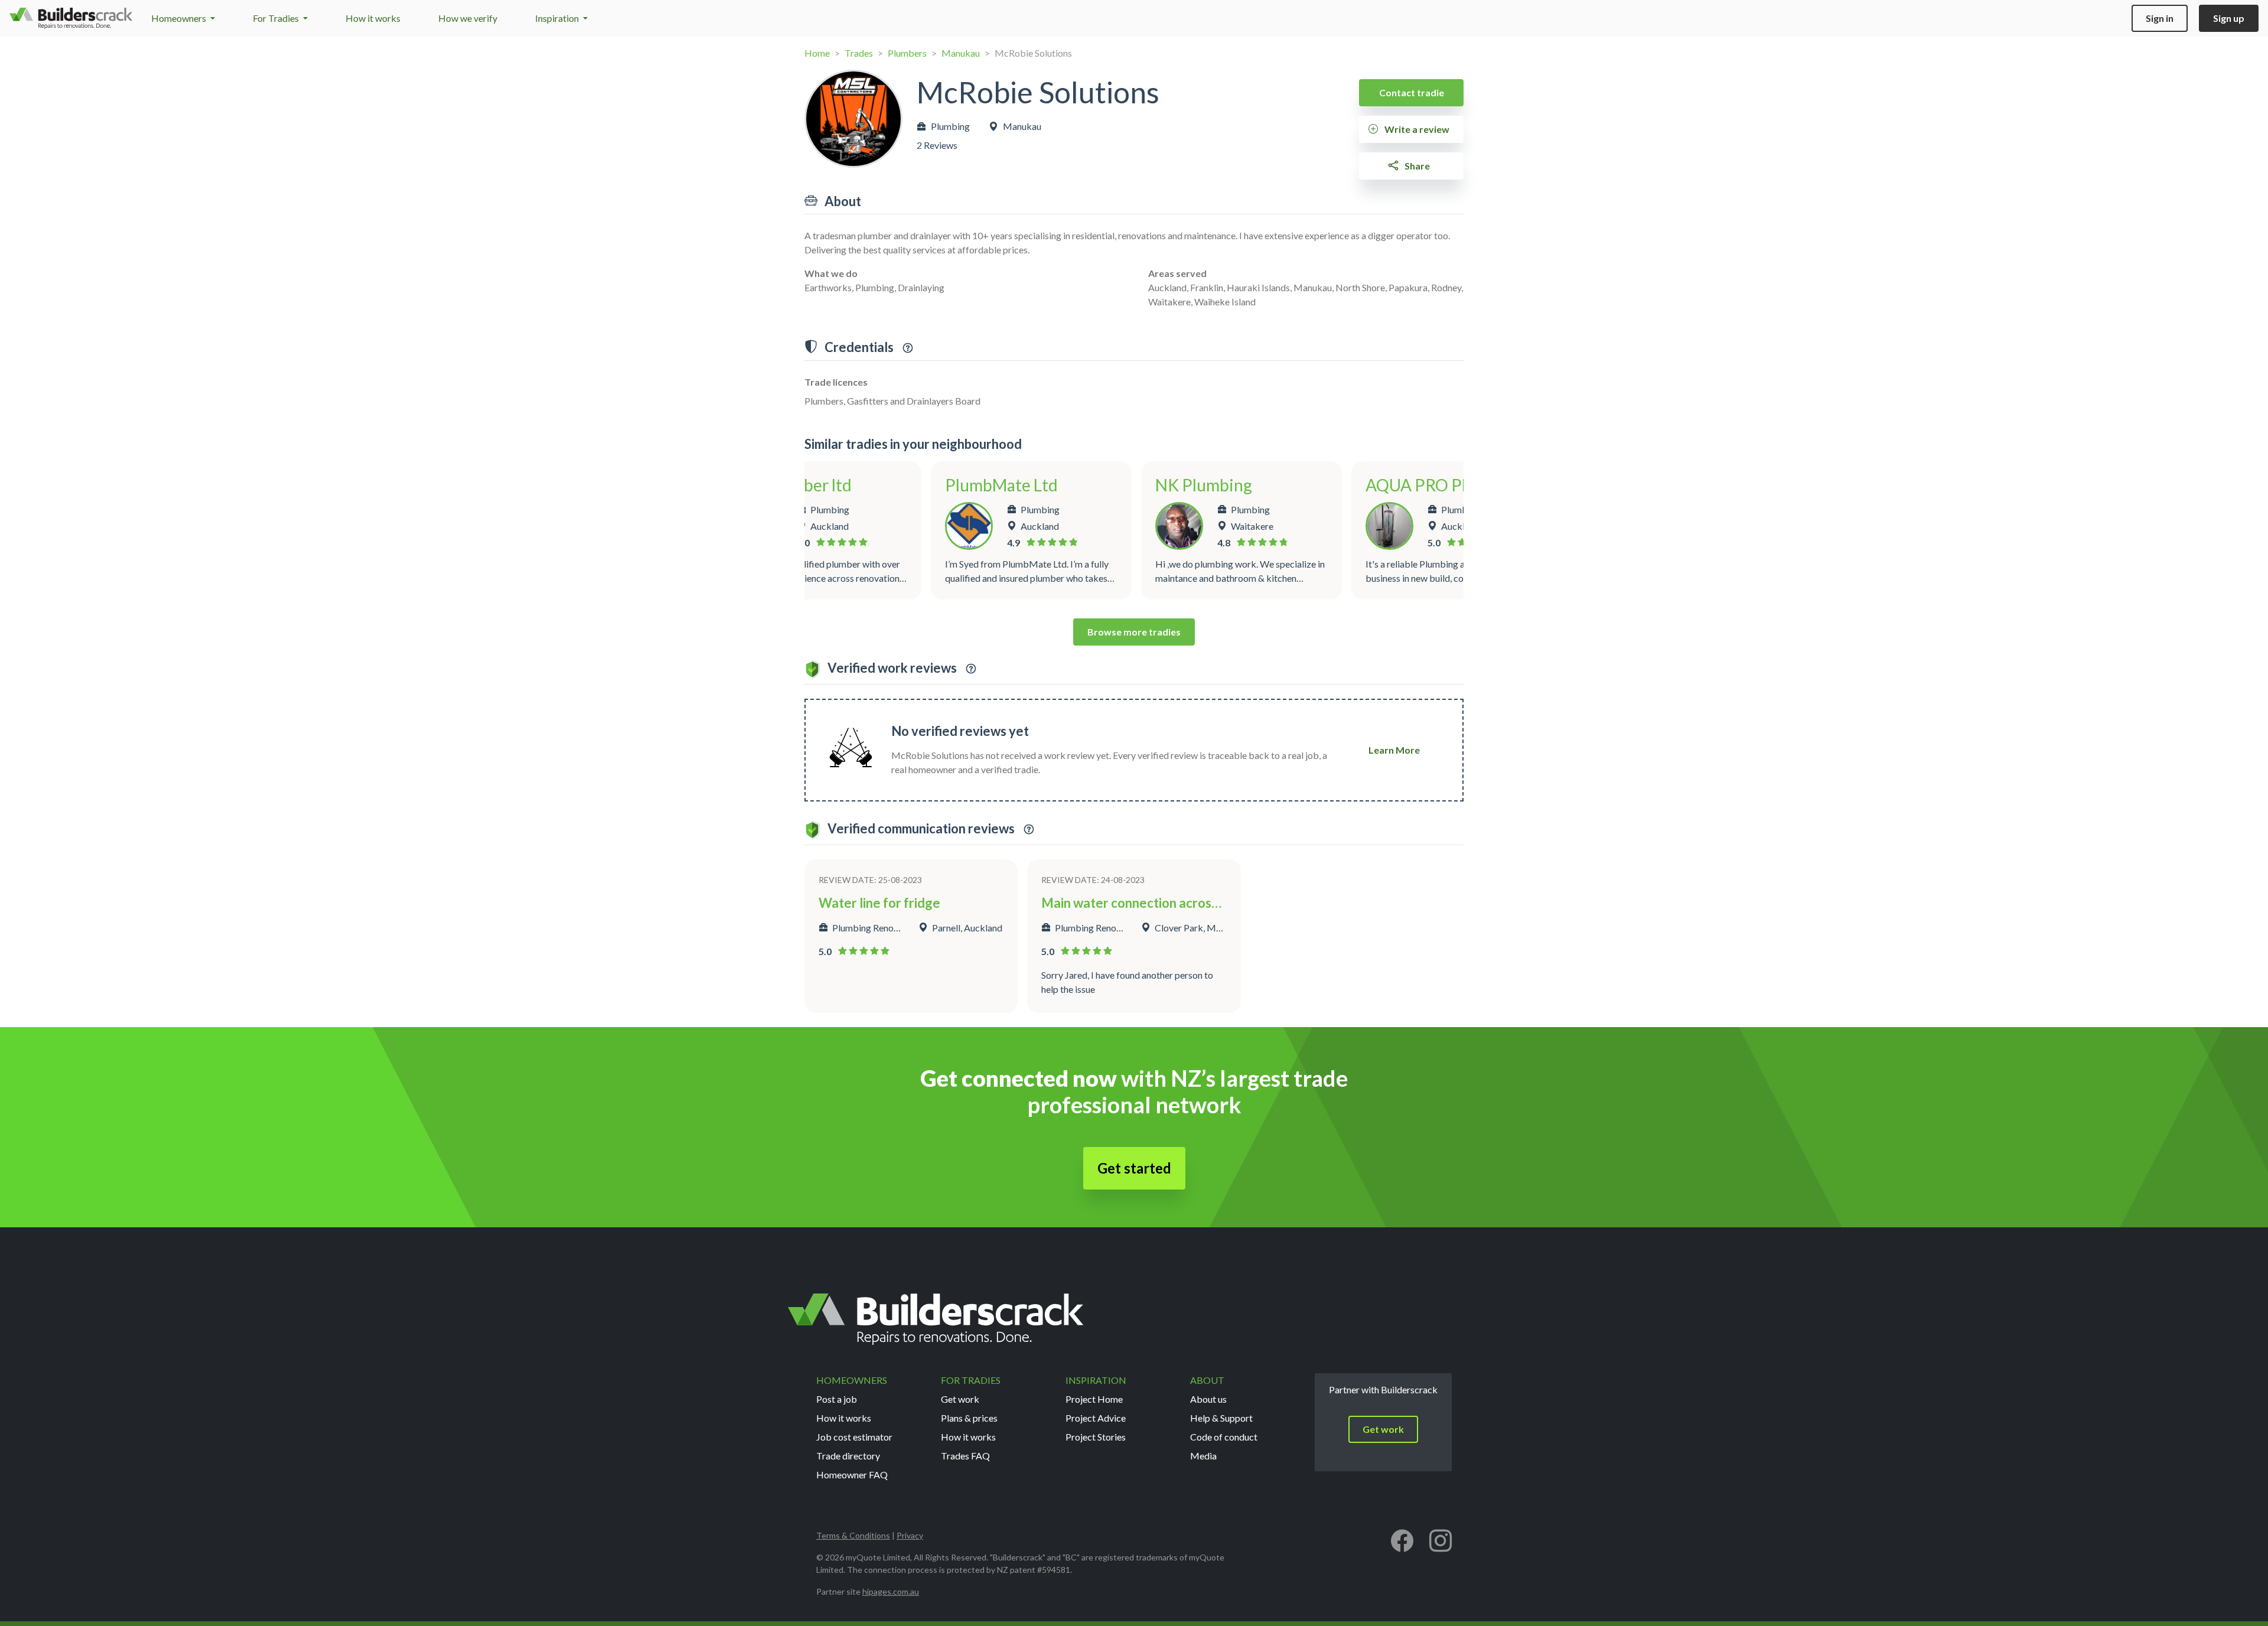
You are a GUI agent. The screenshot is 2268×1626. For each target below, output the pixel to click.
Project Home (1094, 1399)
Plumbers (907, 53)
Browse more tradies (1134, 632)
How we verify (468, 18)
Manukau (961, 53)
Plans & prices (969, 1418)
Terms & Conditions (853, 1535)
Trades (859, 53)
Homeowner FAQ (852, 1475)
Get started (1134, 1168)
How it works (373, 18)
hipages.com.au (891, 1591)
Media (1203, 1456)
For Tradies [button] (277, 18)
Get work (960, 1399)
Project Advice (1096, 1418)
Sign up (2229, 18)
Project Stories (1096, 1437)
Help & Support (1221, 1418)
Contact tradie (1412, 92)
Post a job (837, 1399)
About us (1208, 1399)
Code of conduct (1224, 1437)
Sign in (2160, 18)
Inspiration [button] (558, 18)
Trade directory (848, 1456)
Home (817, 53)
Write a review (1416, 129)
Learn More (1394, 750)
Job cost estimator (854, 1437)
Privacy (910, 1535)
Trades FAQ (965, 1456)
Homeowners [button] (180, 18)
